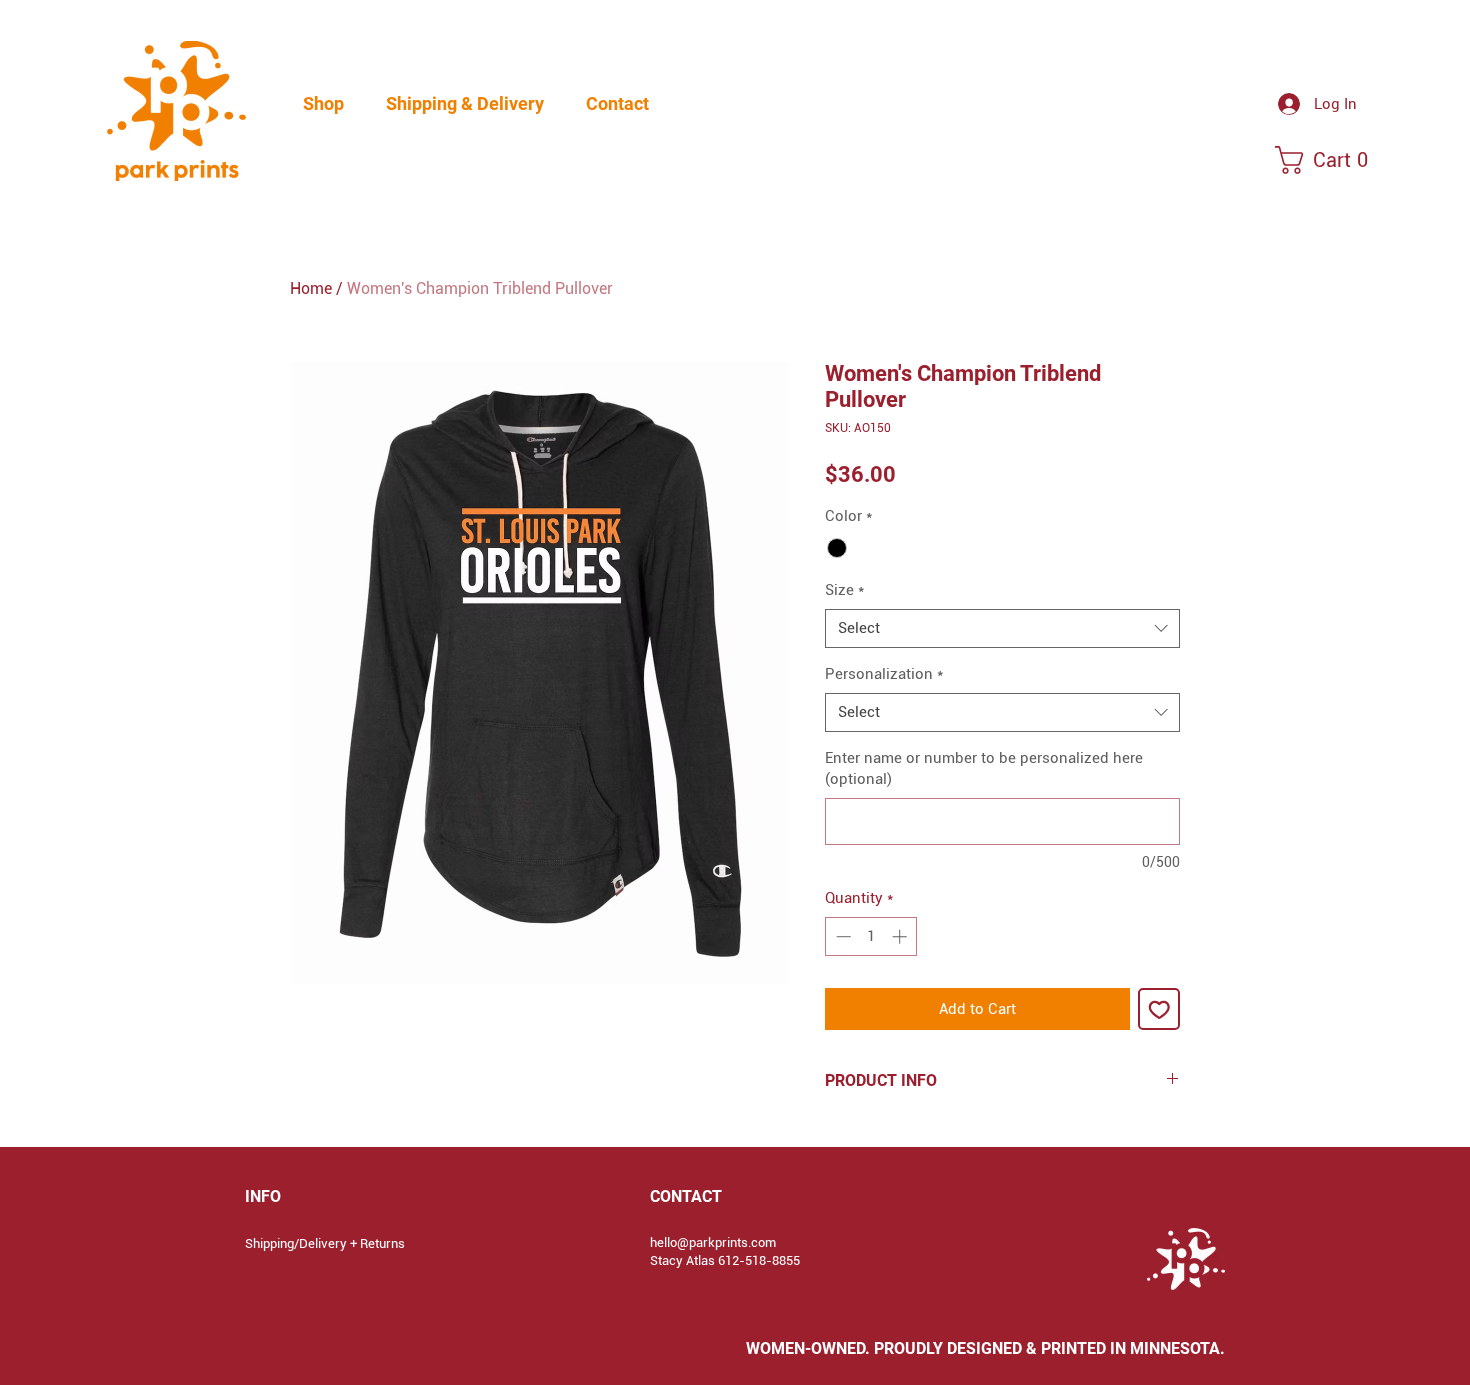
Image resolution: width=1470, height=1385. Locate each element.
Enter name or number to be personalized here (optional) (984, 768)
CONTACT (686, 1196)
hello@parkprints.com (713, 1242)
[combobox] (1002, 628)
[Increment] (901, 936)
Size (844, 590)
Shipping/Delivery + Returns (325, 1243)
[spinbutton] (871, 936)
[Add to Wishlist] (1159, 1009)
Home (311, 288)
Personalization (884, 674)
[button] (323, 104)
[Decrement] (841, 936)
